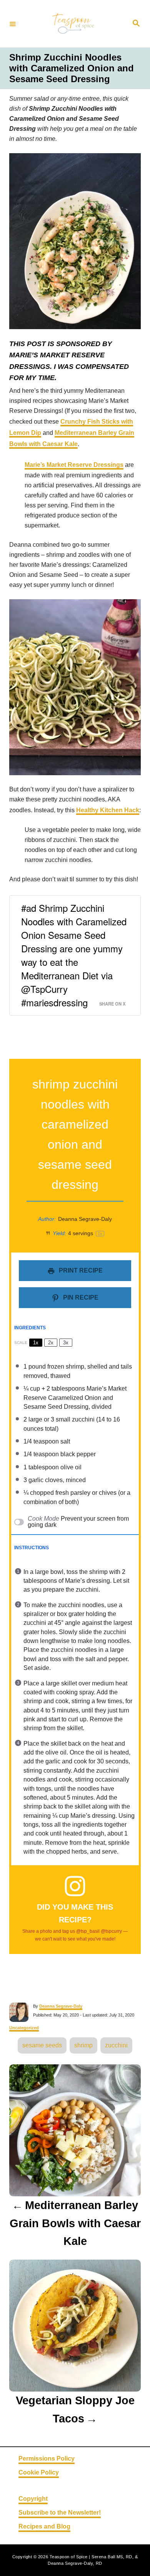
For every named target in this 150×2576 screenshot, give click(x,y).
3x (66, 1343)
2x (51, 1343)
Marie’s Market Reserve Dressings (74, 465)
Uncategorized (24, 2028)
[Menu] (13, 24)
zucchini (116, 2045)
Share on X (112, 1004)
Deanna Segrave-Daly (61, 2006)
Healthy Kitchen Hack (108, 810)
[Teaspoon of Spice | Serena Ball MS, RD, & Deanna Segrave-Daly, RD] (74, 24)
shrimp (83, 2045)
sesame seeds (42, 2045)
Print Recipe (80, 1270)
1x (36, 1343)
